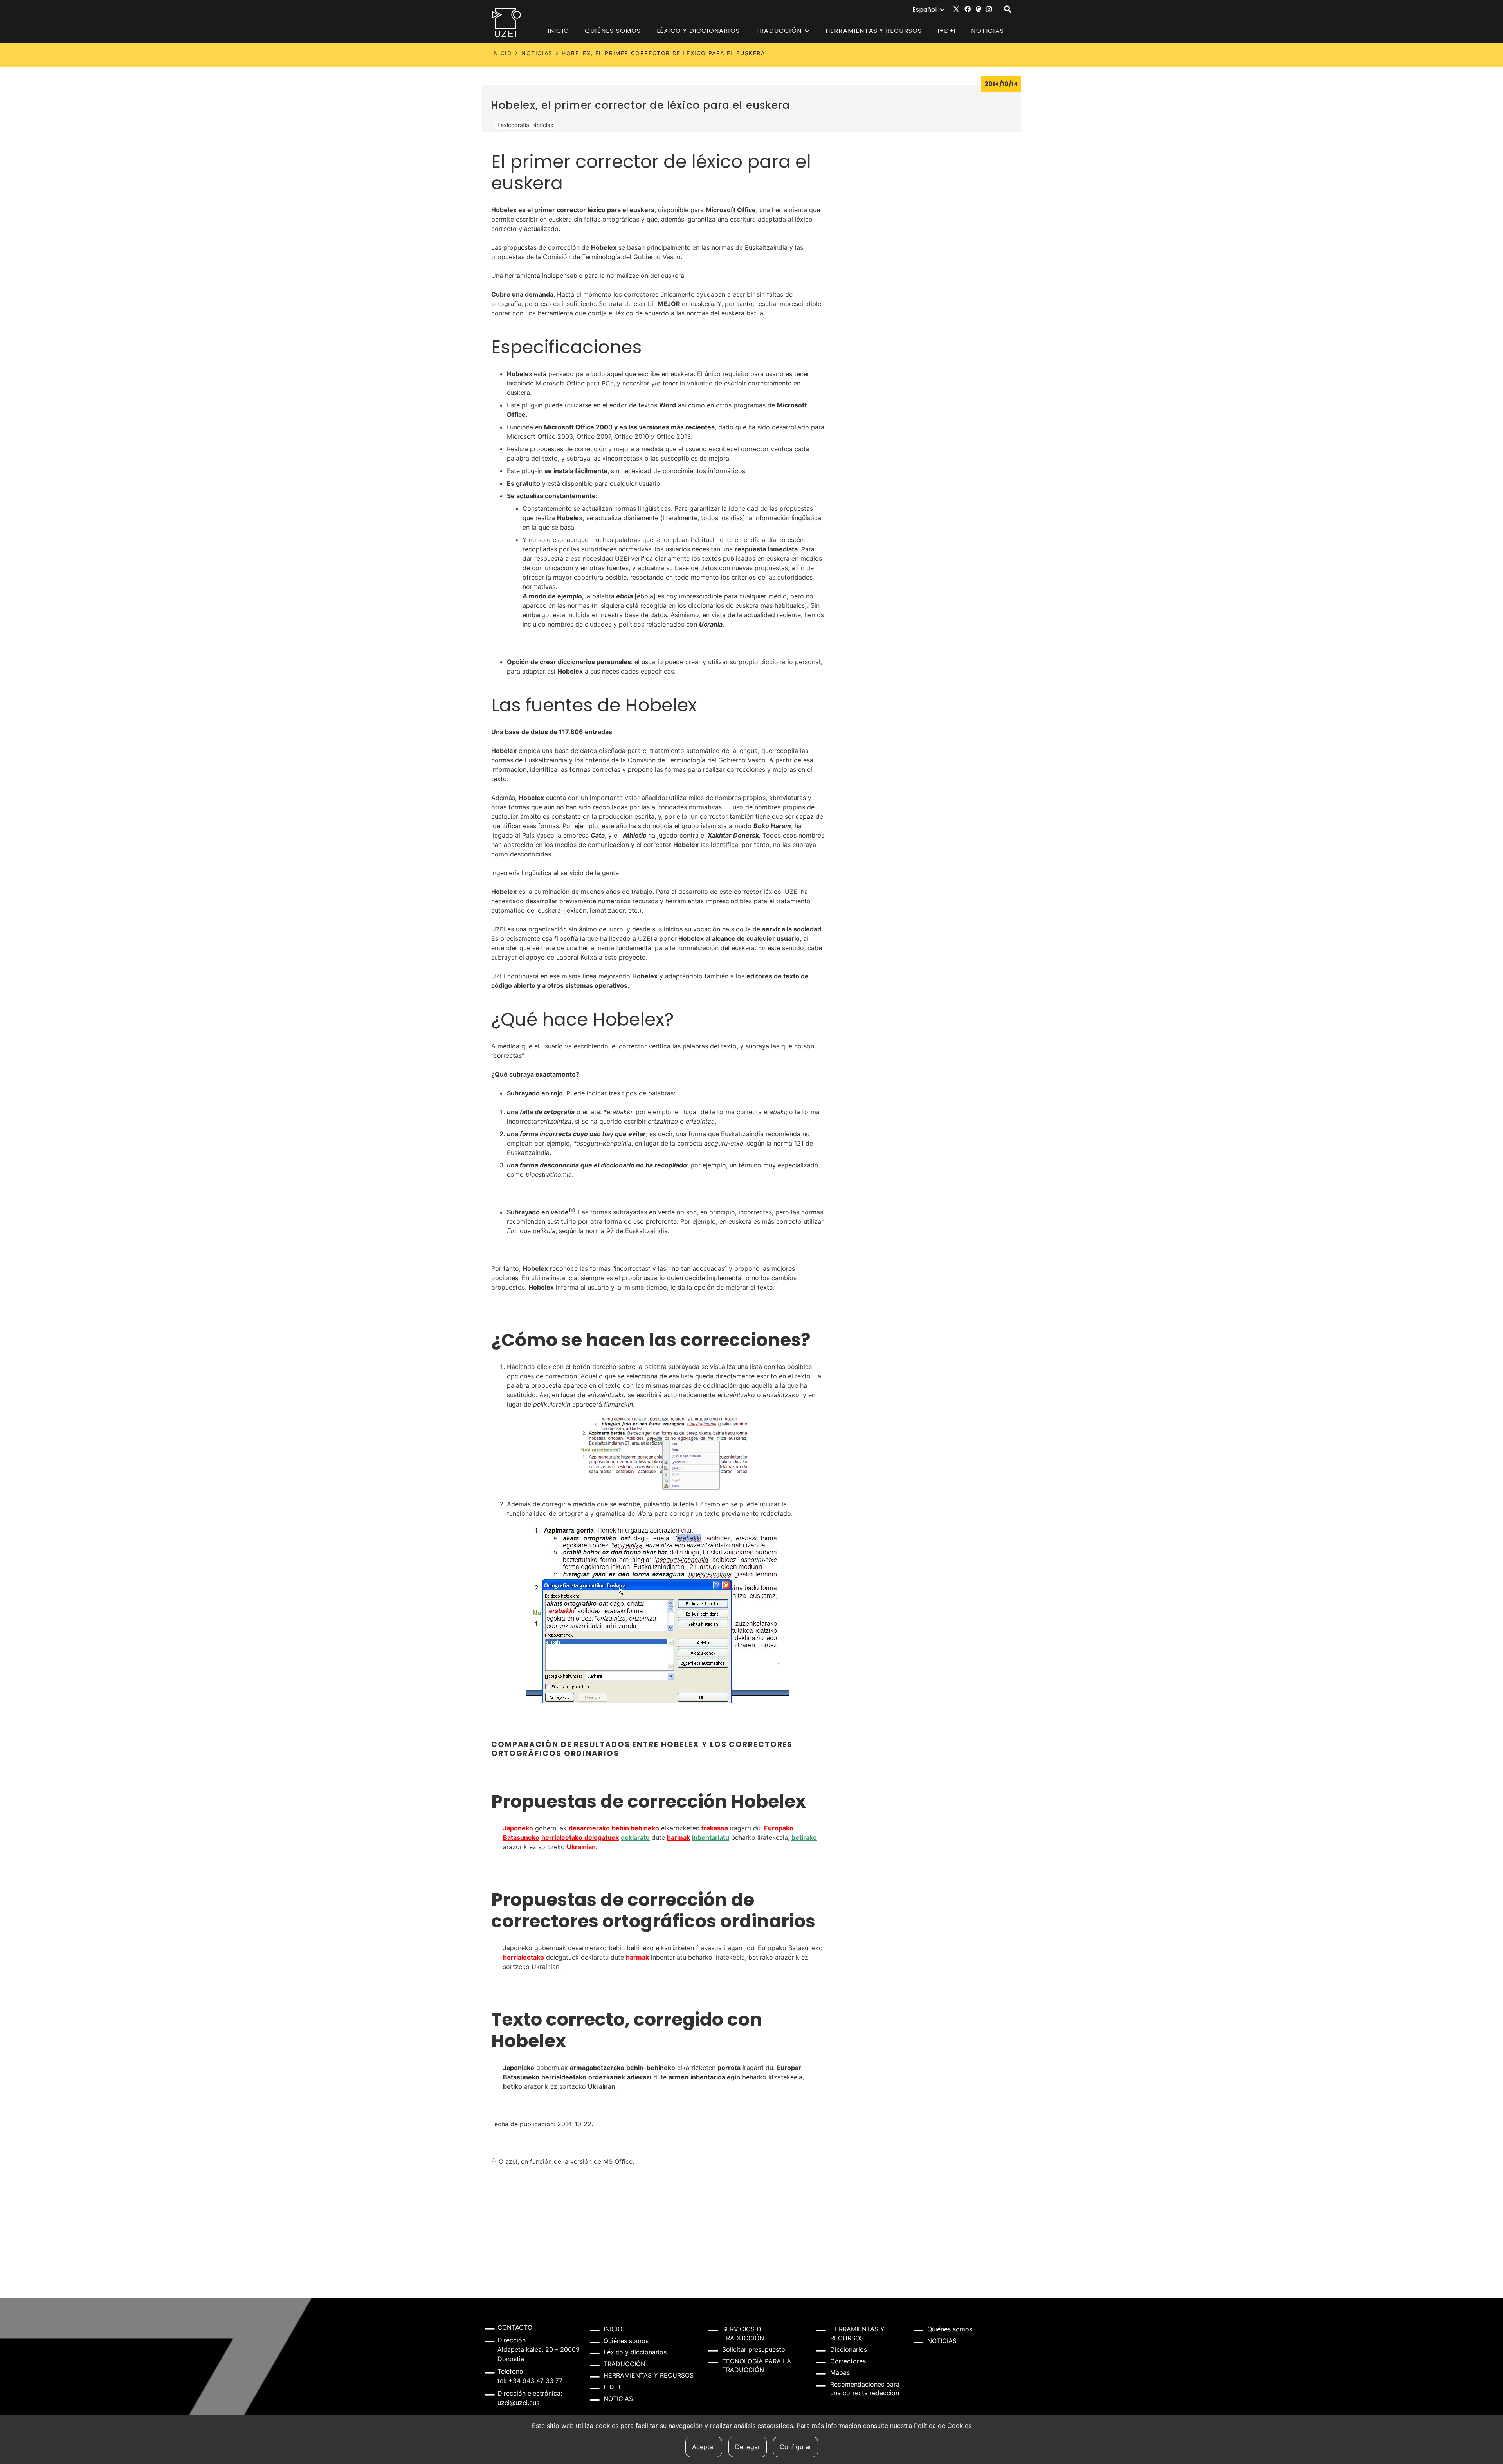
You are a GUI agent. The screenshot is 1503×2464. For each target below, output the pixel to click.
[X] (956, 9)
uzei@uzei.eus (518, 2403)
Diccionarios (849, 2349)
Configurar (796, 2447)
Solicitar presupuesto (754, 2349)
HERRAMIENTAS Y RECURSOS (649, 2375)
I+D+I (612, 2387)
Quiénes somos (626, 2341)
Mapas (840, 2372)
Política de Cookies (943, 2426)
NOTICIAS (537, 53)
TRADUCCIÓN (624, 2364)
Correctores (848, 2361)
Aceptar (704, 2447)
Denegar (748, 2447)
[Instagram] (989, 9)
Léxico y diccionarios (635, 2352)
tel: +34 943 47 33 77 (530, 2381)
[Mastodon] (979, 9)
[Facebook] (968, 9)
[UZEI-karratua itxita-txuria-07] (507, 22)
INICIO (502, 53)
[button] (928, 10)
